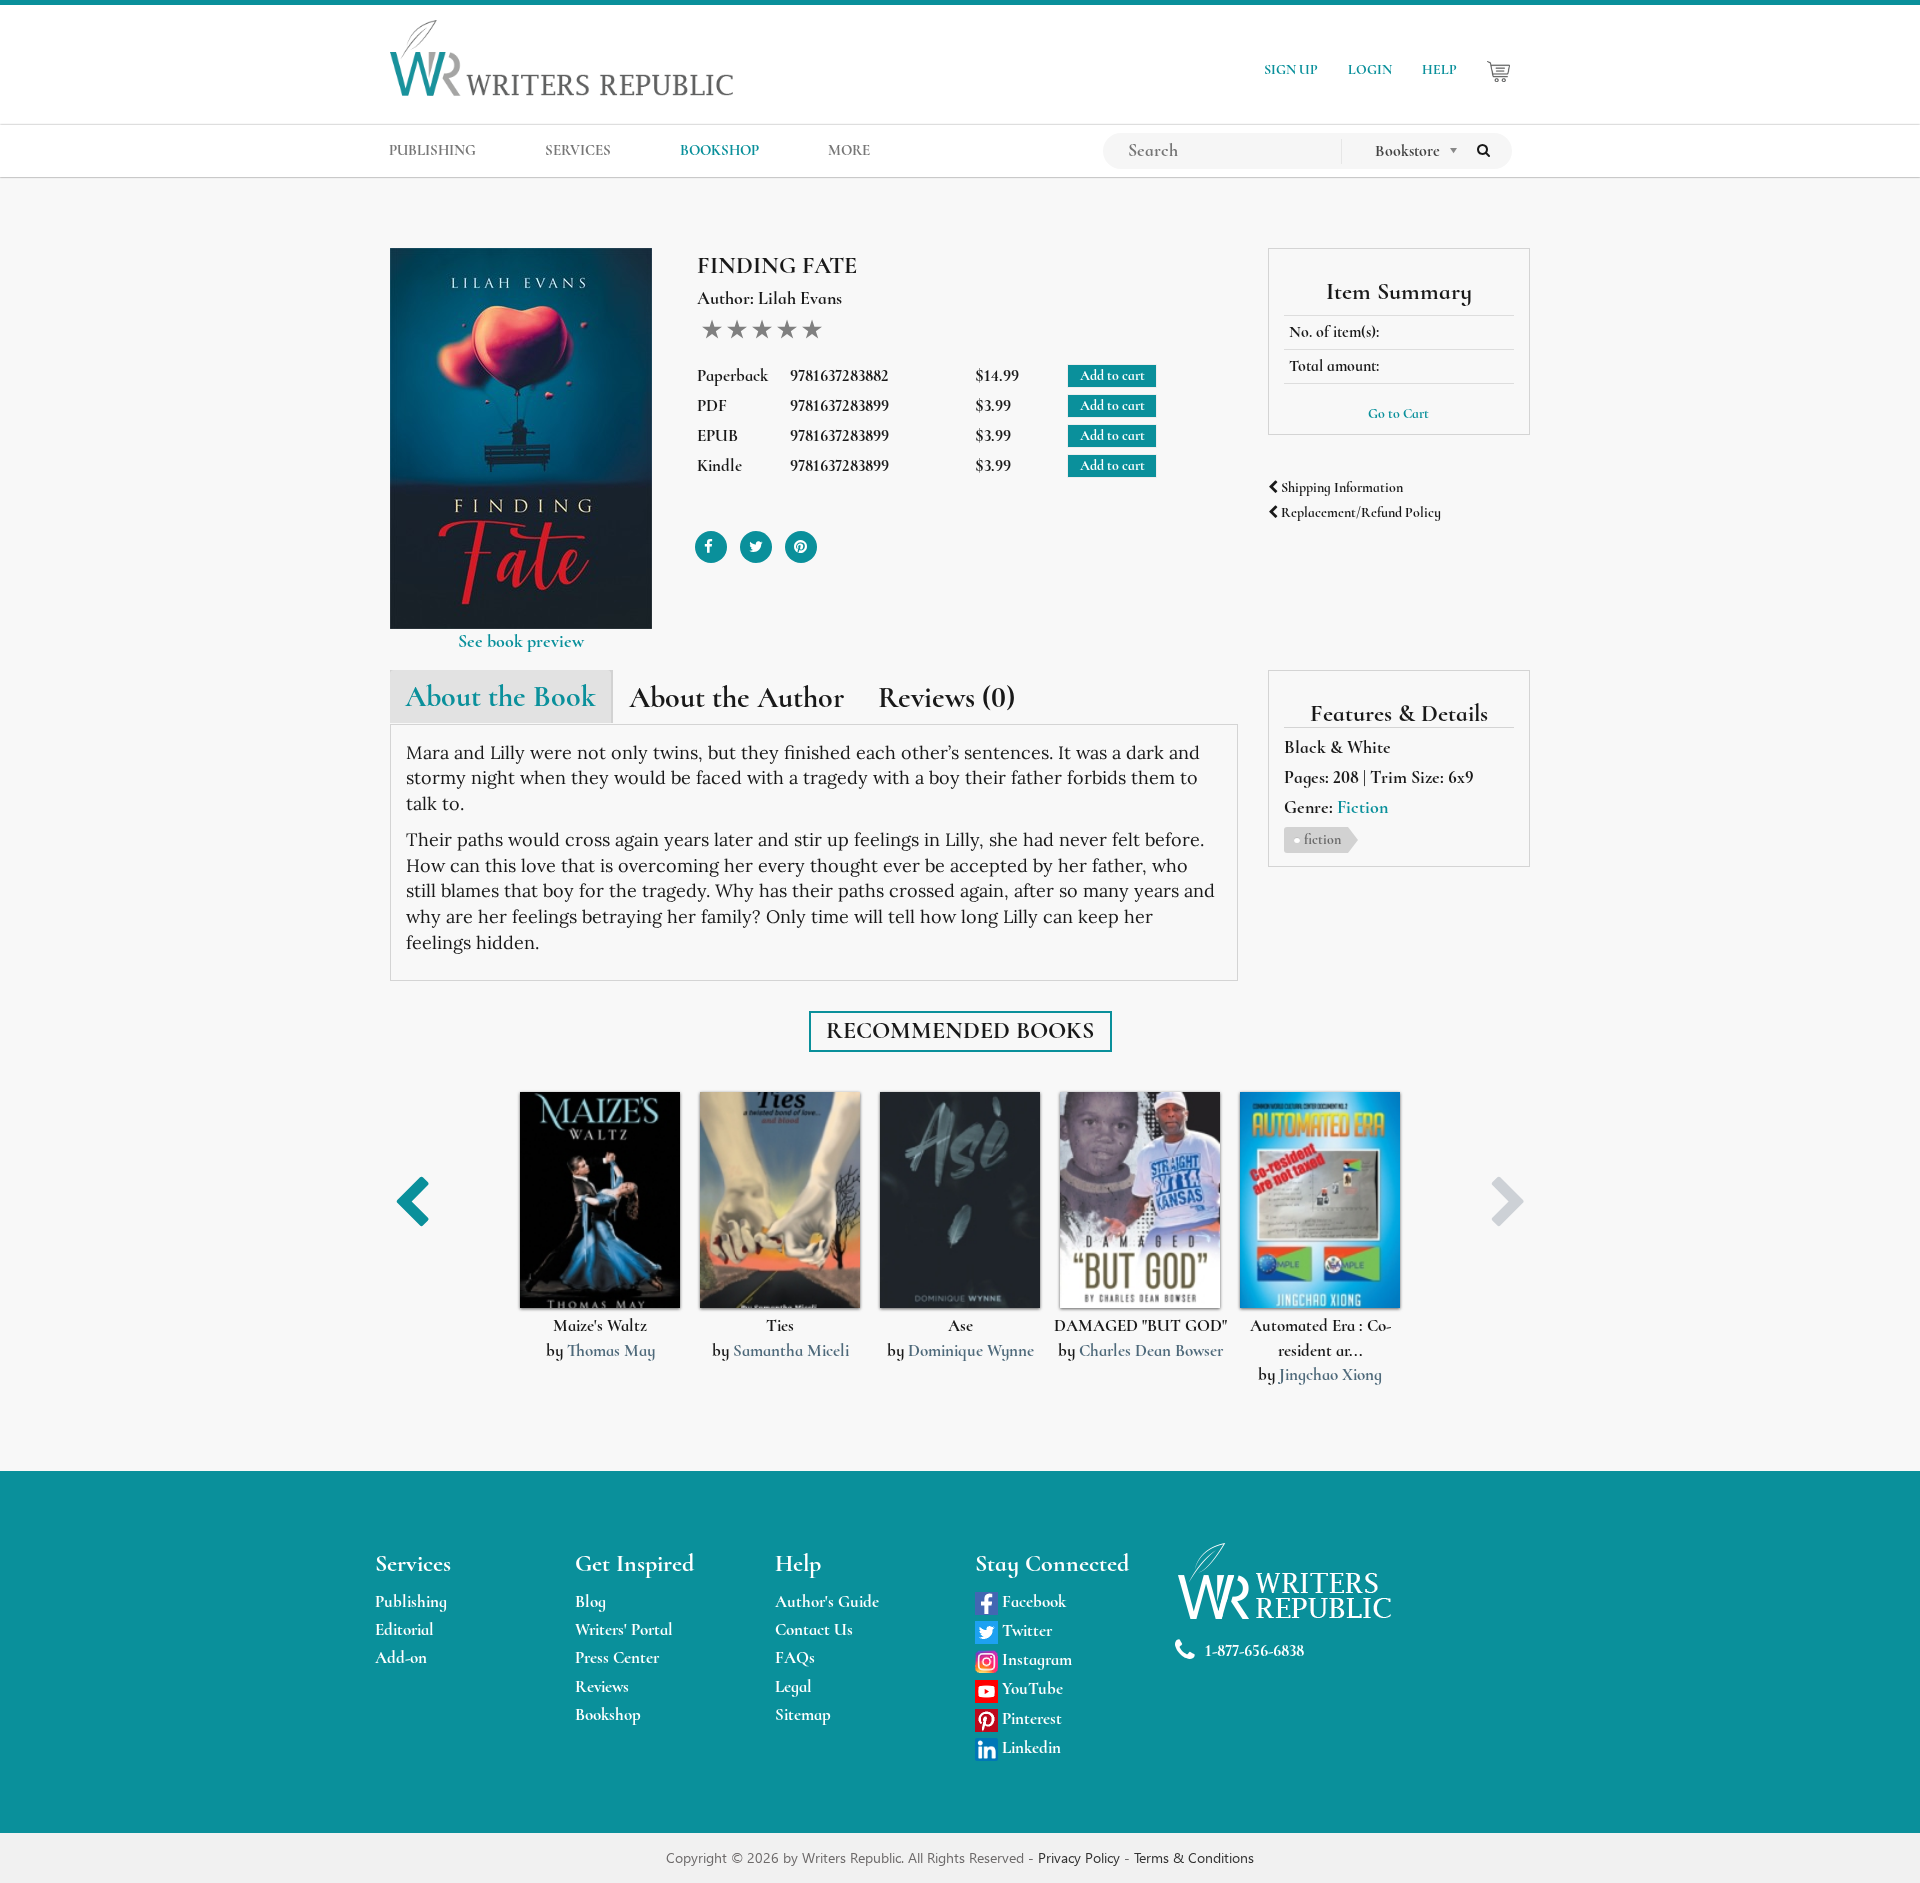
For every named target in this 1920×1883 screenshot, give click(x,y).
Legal (793, 1686)
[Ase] (960, 1200)
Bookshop (608, 1714)
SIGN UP (1291, 69)
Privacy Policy (1081, 1857)
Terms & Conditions (1194, 1857)
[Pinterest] (801, 539)
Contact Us (814, 1629)
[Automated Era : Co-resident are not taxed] (1320, 1200)
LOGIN (1370, 69)
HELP (1439, 69)
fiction (1322, 839)
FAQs (795, 1657)
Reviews (602, 1686)
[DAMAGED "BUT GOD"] (1140, 1200)
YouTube (1030, 1688)
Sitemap (803, 1714)
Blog (590, 1601)
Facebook (1032, 1601)
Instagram (1035, 1659)
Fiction (1362, 807)
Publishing (411, 1601)
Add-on (401, 1657)
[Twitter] (756, 539)
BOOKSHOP (719, 150)
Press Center (617, 1657)
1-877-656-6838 (1254, 1650)
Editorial (404, 1629)
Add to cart (1112, 375)
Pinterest (1030, 1718)
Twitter (1025, 1630)
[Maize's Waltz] (600, 1200)
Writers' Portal (624, 1629)
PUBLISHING (432, 150)
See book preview (521, 641)
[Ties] (780, 1200)
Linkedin (1029, 1747)
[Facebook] (711, 539)
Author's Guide (827, 1601)
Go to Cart (1398, 413)
